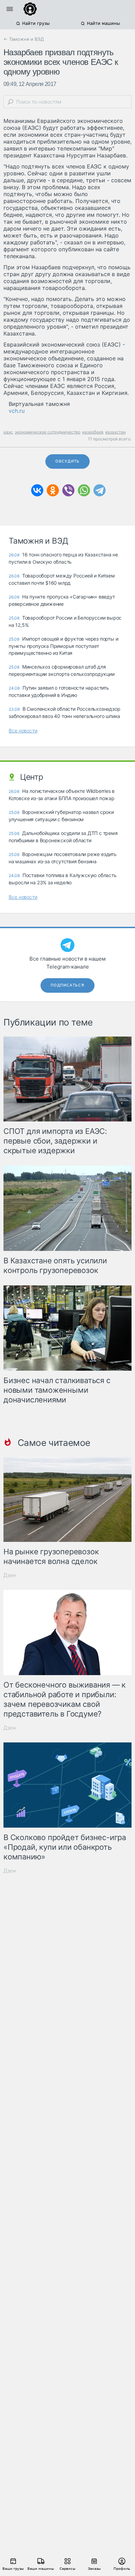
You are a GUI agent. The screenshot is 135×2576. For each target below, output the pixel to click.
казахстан (115, 432)
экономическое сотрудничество (48, 432)
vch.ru (17, 411)
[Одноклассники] (53, 490)
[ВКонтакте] (37, 490)
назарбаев (93, 432)
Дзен (10, 1575)
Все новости (23, 731)
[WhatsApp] (84, 490)
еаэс (8, 432)
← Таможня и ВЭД (24, 39)
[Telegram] (100, 490)
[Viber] (68, 490)
